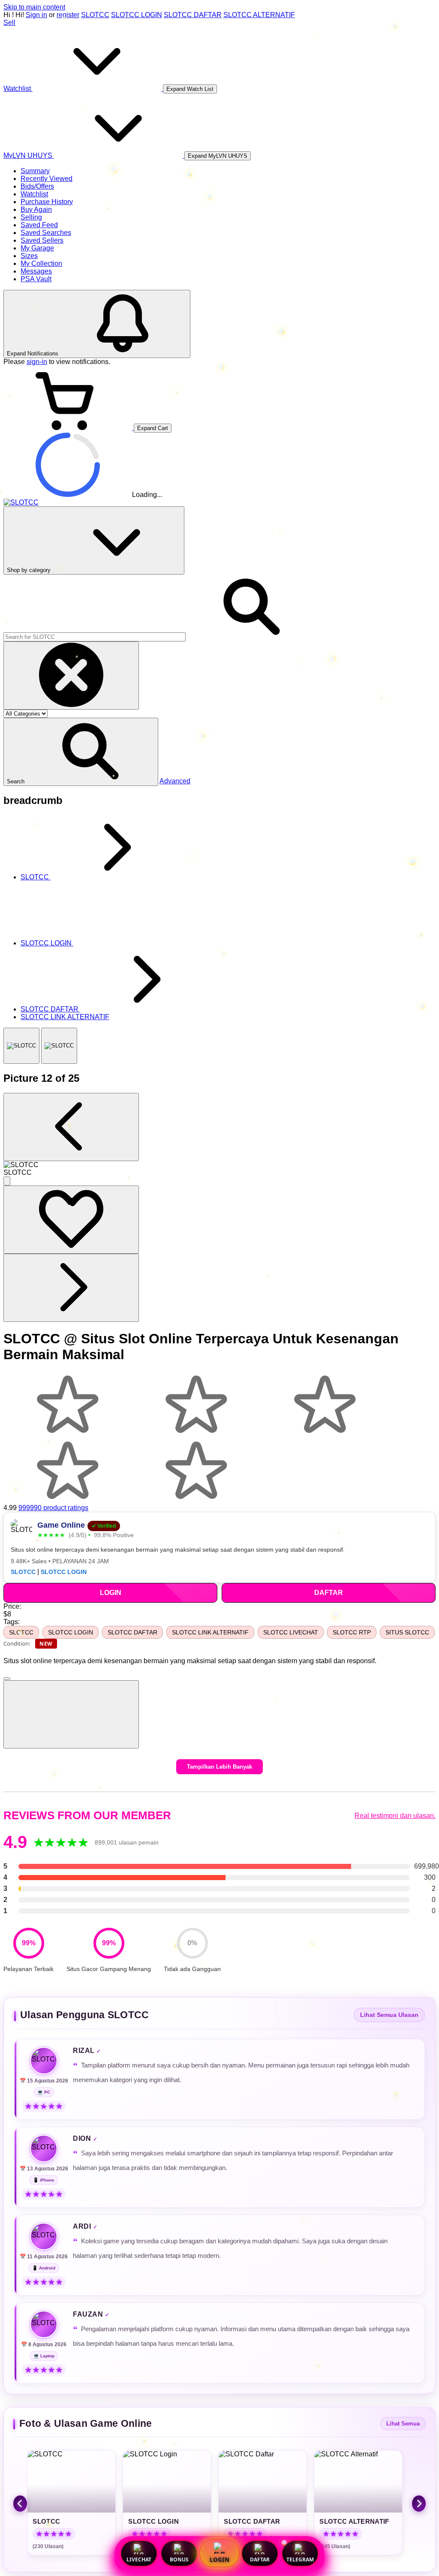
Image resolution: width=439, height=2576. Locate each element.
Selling (31, 217)
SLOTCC (95, 15)
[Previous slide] (20, 2504)
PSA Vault (36, 279)
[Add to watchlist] (71, 1220)
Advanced (175, 781)
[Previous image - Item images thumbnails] (71, 1127)
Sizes (29, 256)
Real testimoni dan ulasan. (395, 1816)
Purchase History (47, 202)
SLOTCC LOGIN (137, 15)
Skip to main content (34, 7)
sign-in (37, 362)
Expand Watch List (190, 89)
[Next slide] (419, 2504)
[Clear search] (71, 676)
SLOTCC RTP (352, 1632)
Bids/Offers (37, 186)
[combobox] (95, 637)
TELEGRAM (300, 2559)
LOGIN (219, 2560)
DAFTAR (260, 2559)
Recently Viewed (47, 179)
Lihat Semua (403, 2424)
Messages (36, 271)
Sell (9, 23)
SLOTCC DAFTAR (193, 15)
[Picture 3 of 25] (59, 1046)
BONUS (179, 2559)
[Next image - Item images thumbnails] (71, 1288)
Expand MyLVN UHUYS (218, 156)
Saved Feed (39, 225)
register (68, 15)
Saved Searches (46, 233)
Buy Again (36, 209)
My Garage (37, 248)
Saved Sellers (42, 240)
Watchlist (34, 194)
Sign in (36, 15)
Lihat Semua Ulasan (389, 2015)
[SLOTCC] (21, 1046)
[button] (81, 752)
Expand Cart (153, 428)
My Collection (41, 263)
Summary (35, 171)
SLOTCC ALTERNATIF (259, 15)
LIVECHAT (139, 2559)
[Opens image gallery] (7, 1181)
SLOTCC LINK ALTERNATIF (210, 1632)
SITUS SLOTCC (407, 1632)
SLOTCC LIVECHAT (291, 1632)
